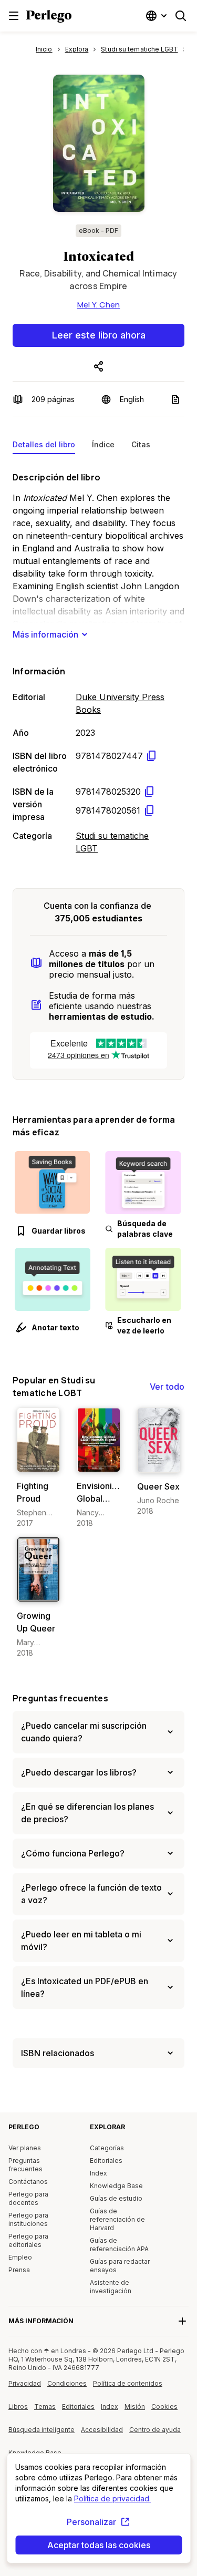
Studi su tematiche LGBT (112, 842)
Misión (135, 2406)
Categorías (107, 2148)
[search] (181, 16)
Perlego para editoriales (28, 2240)
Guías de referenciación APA (119, 2245)
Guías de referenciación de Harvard (117, 2219)
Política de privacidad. (112, 2498)
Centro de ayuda (156, 2434)
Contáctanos (28, 2182)
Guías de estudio (116, 2198)
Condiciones (67, 2383)
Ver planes (25, 2148)
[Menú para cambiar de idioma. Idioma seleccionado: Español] (158, 16)
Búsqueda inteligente (42, 2430)
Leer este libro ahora (99, 335)
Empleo (20, 2257)
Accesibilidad (105, 2434)
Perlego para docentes (28, 2198)
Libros (18, 2406)
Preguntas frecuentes (60, 1698)
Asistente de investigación (111, 2287)
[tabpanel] (98, 661)
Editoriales (106, 2161)
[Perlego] (49, 17)
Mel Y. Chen (99, 305)
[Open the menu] (14, 16)
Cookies (164, 2406)
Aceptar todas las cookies (99, 2545)
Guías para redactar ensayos (120, 2266)
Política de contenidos (128, 2387)
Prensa (19, 2270)
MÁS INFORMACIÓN (41, 2321)
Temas (45, 2406)
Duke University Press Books (120, 703)
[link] (38, 1468)
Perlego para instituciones (28, 2219)
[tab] (44, 447)
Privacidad (25, 2383)
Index (98, 2173)
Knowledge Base (116, 2186)
